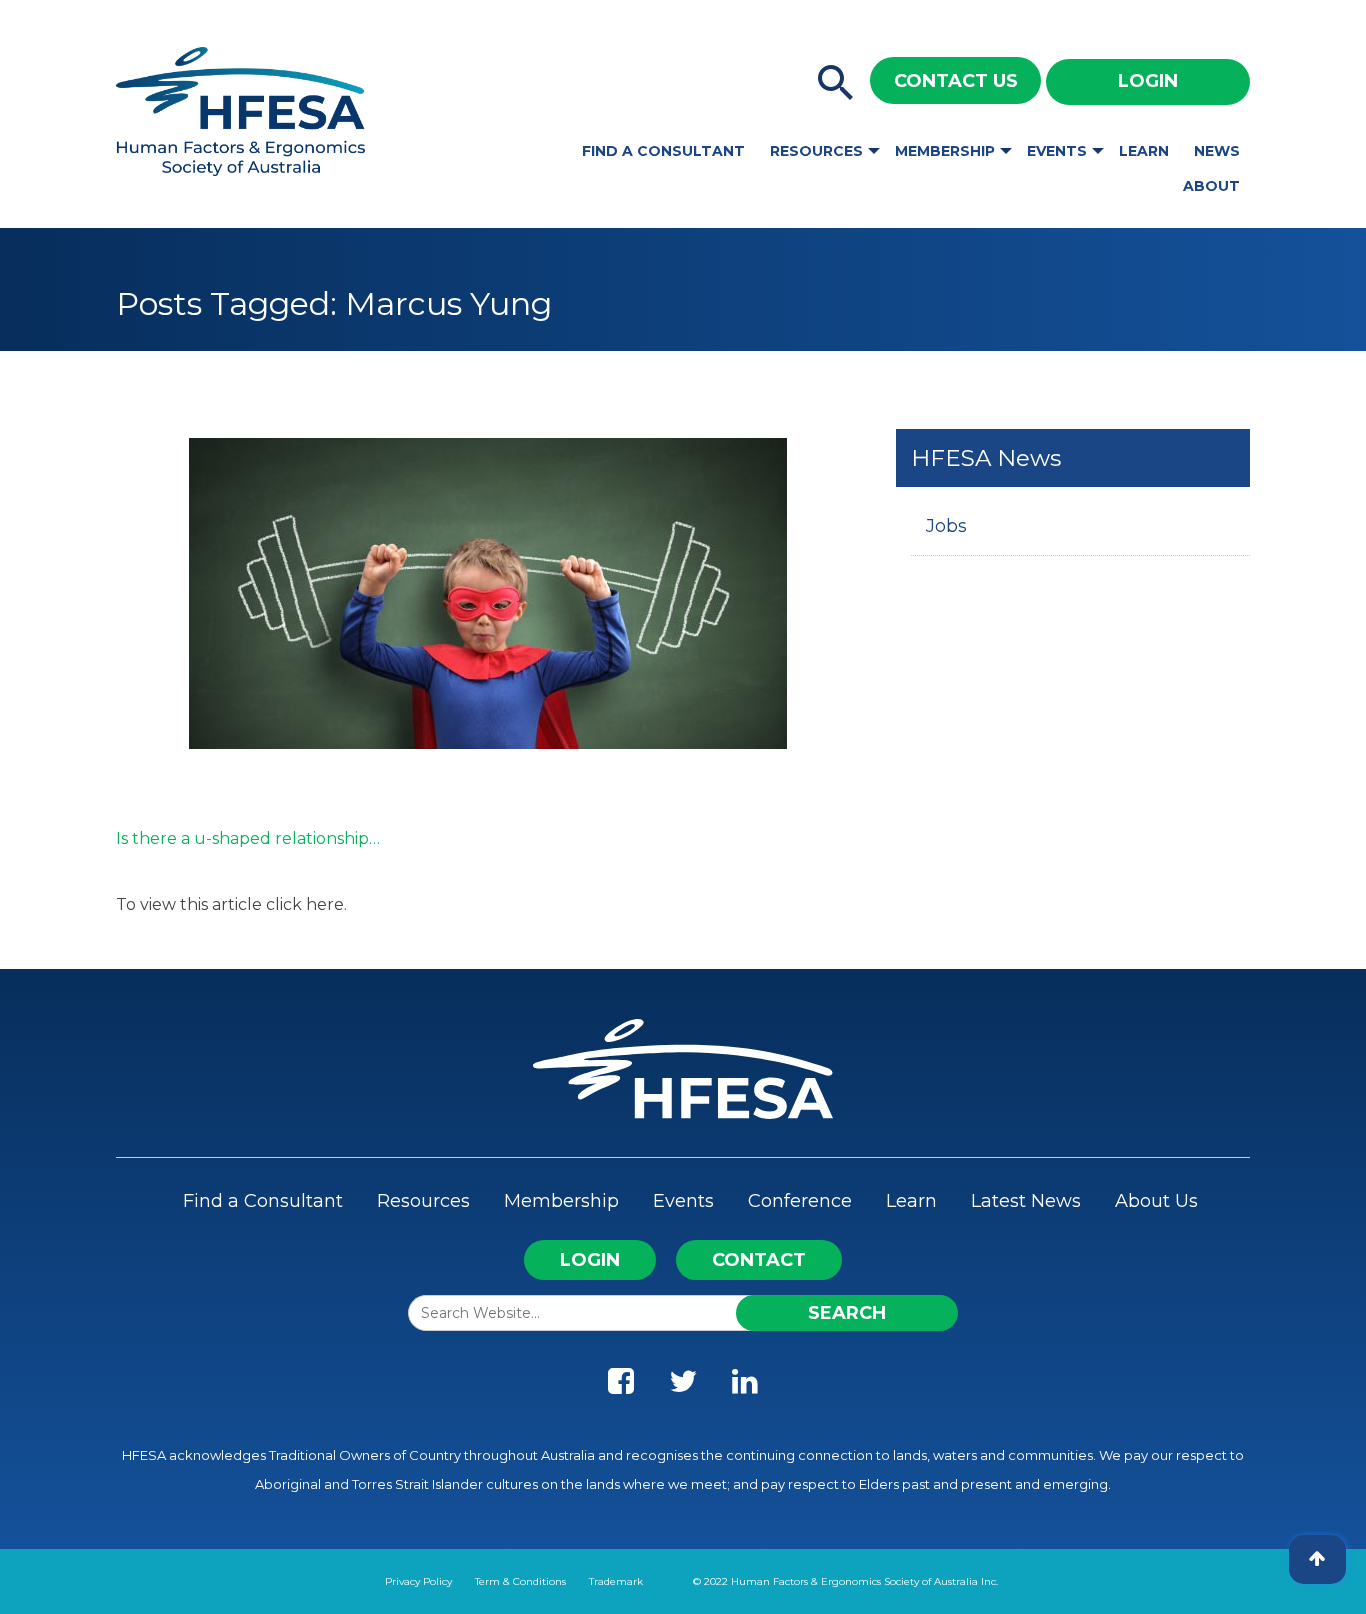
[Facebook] (621, 1386)
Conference (800, 1201)
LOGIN (590, 1260)
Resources (816, 151)
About (1211, 186)
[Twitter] (683, 1386)
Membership (945, 151)
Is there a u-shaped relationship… (248, 838)
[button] (836, 84)
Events (1057, 151)
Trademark (616, 1581)
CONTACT (759, 1260)
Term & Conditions (520, 1581)
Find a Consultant (663, 151)
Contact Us (956, 81)
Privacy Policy (418, 1581)
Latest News (1026, 1201)
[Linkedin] (745, 1386)
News (1217, 151)
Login (1148, 81)
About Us (1156, 1201)
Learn (1144, 151)
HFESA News (986, 458)
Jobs (946, 526)
